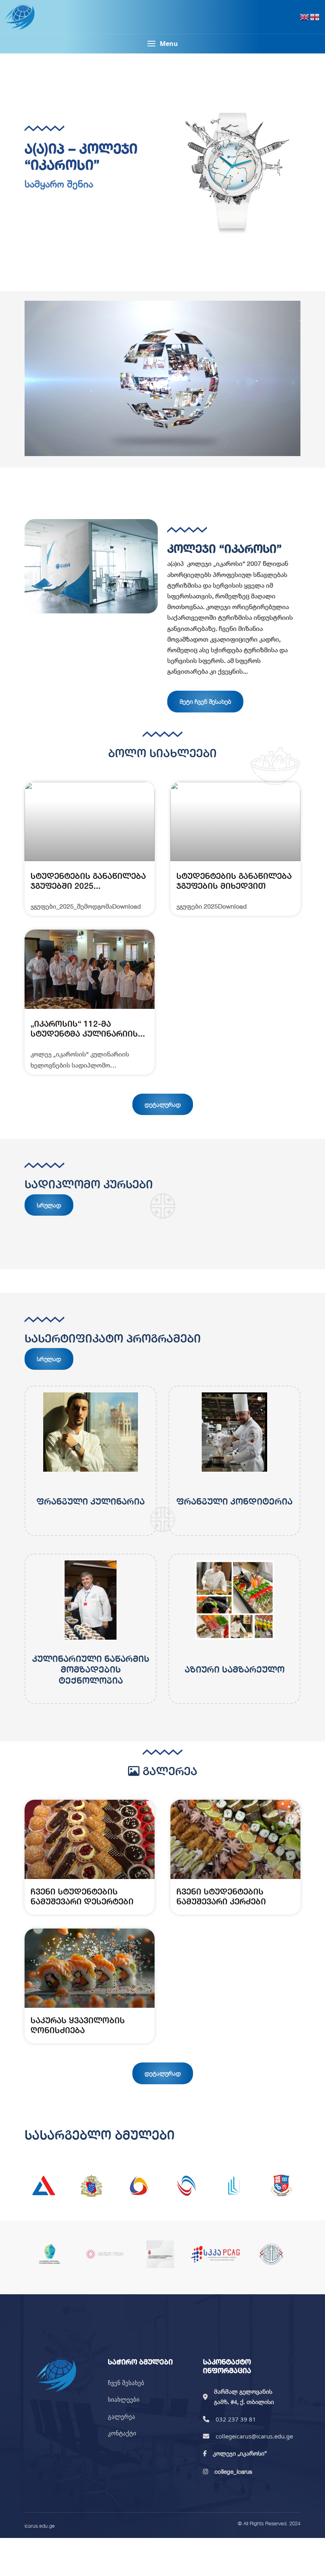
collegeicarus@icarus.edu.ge (254, 2436)
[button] (162, 44)
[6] (281, 2186)
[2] (91, 2186)
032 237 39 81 (236, 2419)
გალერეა (121, 2416)
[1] (44, 2186)
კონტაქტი (122, 2433)
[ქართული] (315, 17)
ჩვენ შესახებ (126, 2383)
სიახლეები (124, 2399)
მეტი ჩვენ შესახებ (205, 701)
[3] (139, 2186)
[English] (305, 17)
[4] (186, 2186)
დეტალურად (163, 1104)
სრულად (49, 1205)
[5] (234, 2186)
